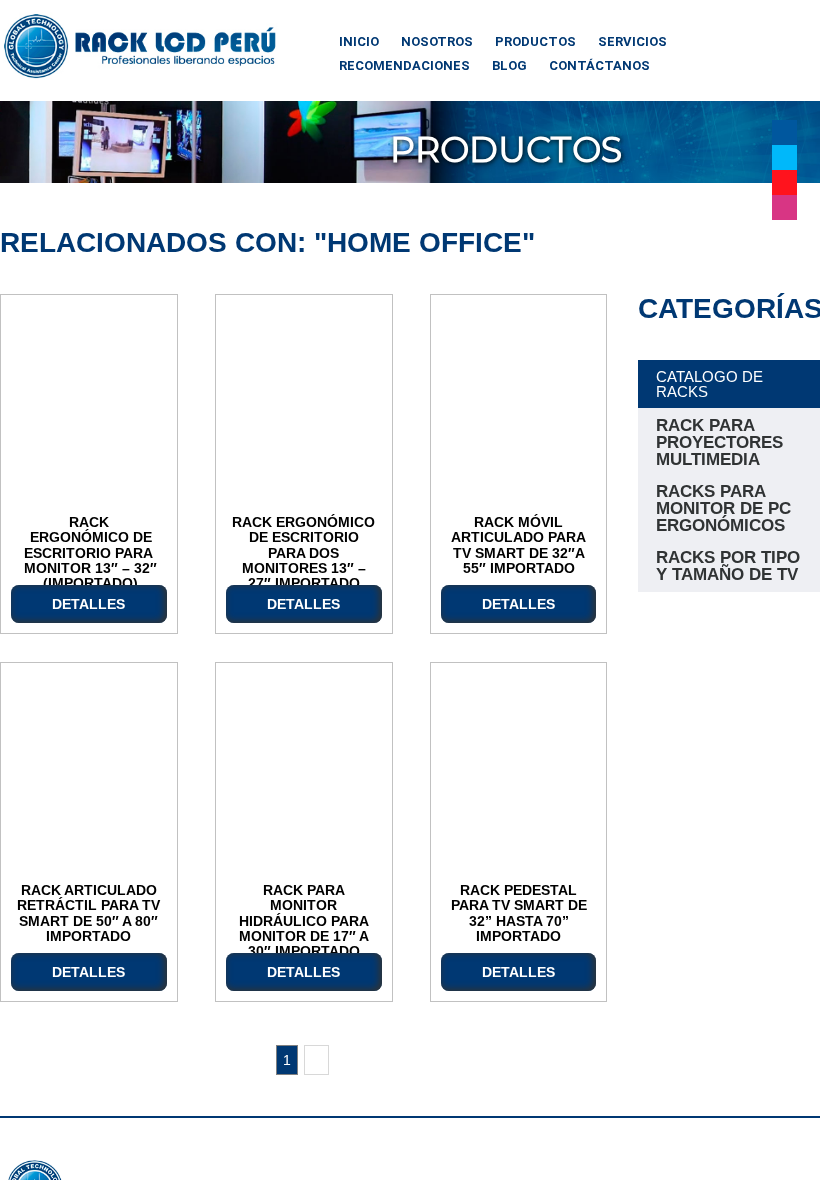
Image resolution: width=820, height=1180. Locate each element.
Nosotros (437, 41)
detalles (88, 604)
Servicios (632, 41)
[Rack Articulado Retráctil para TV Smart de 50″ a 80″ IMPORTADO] (89, 773)
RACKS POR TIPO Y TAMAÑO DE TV (728, 566)
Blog (509, 65)
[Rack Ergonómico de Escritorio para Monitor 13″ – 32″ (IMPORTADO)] (89, 405)
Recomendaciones (404, 65)
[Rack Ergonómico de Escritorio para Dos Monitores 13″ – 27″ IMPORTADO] (304, 405)
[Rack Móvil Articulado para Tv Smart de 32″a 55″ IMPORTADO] (519, 405)
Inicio (359, 41)
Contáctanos (599, 65)
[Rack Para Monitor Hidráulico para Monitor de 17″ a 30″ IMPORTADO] (304, 773)
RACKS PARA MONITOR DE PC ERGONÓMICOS (723, 508)
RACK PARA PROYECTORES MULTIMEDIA (719, 442)
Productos (535, 41)
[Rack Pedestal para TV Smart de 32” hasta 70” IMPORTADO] (519, 773)
